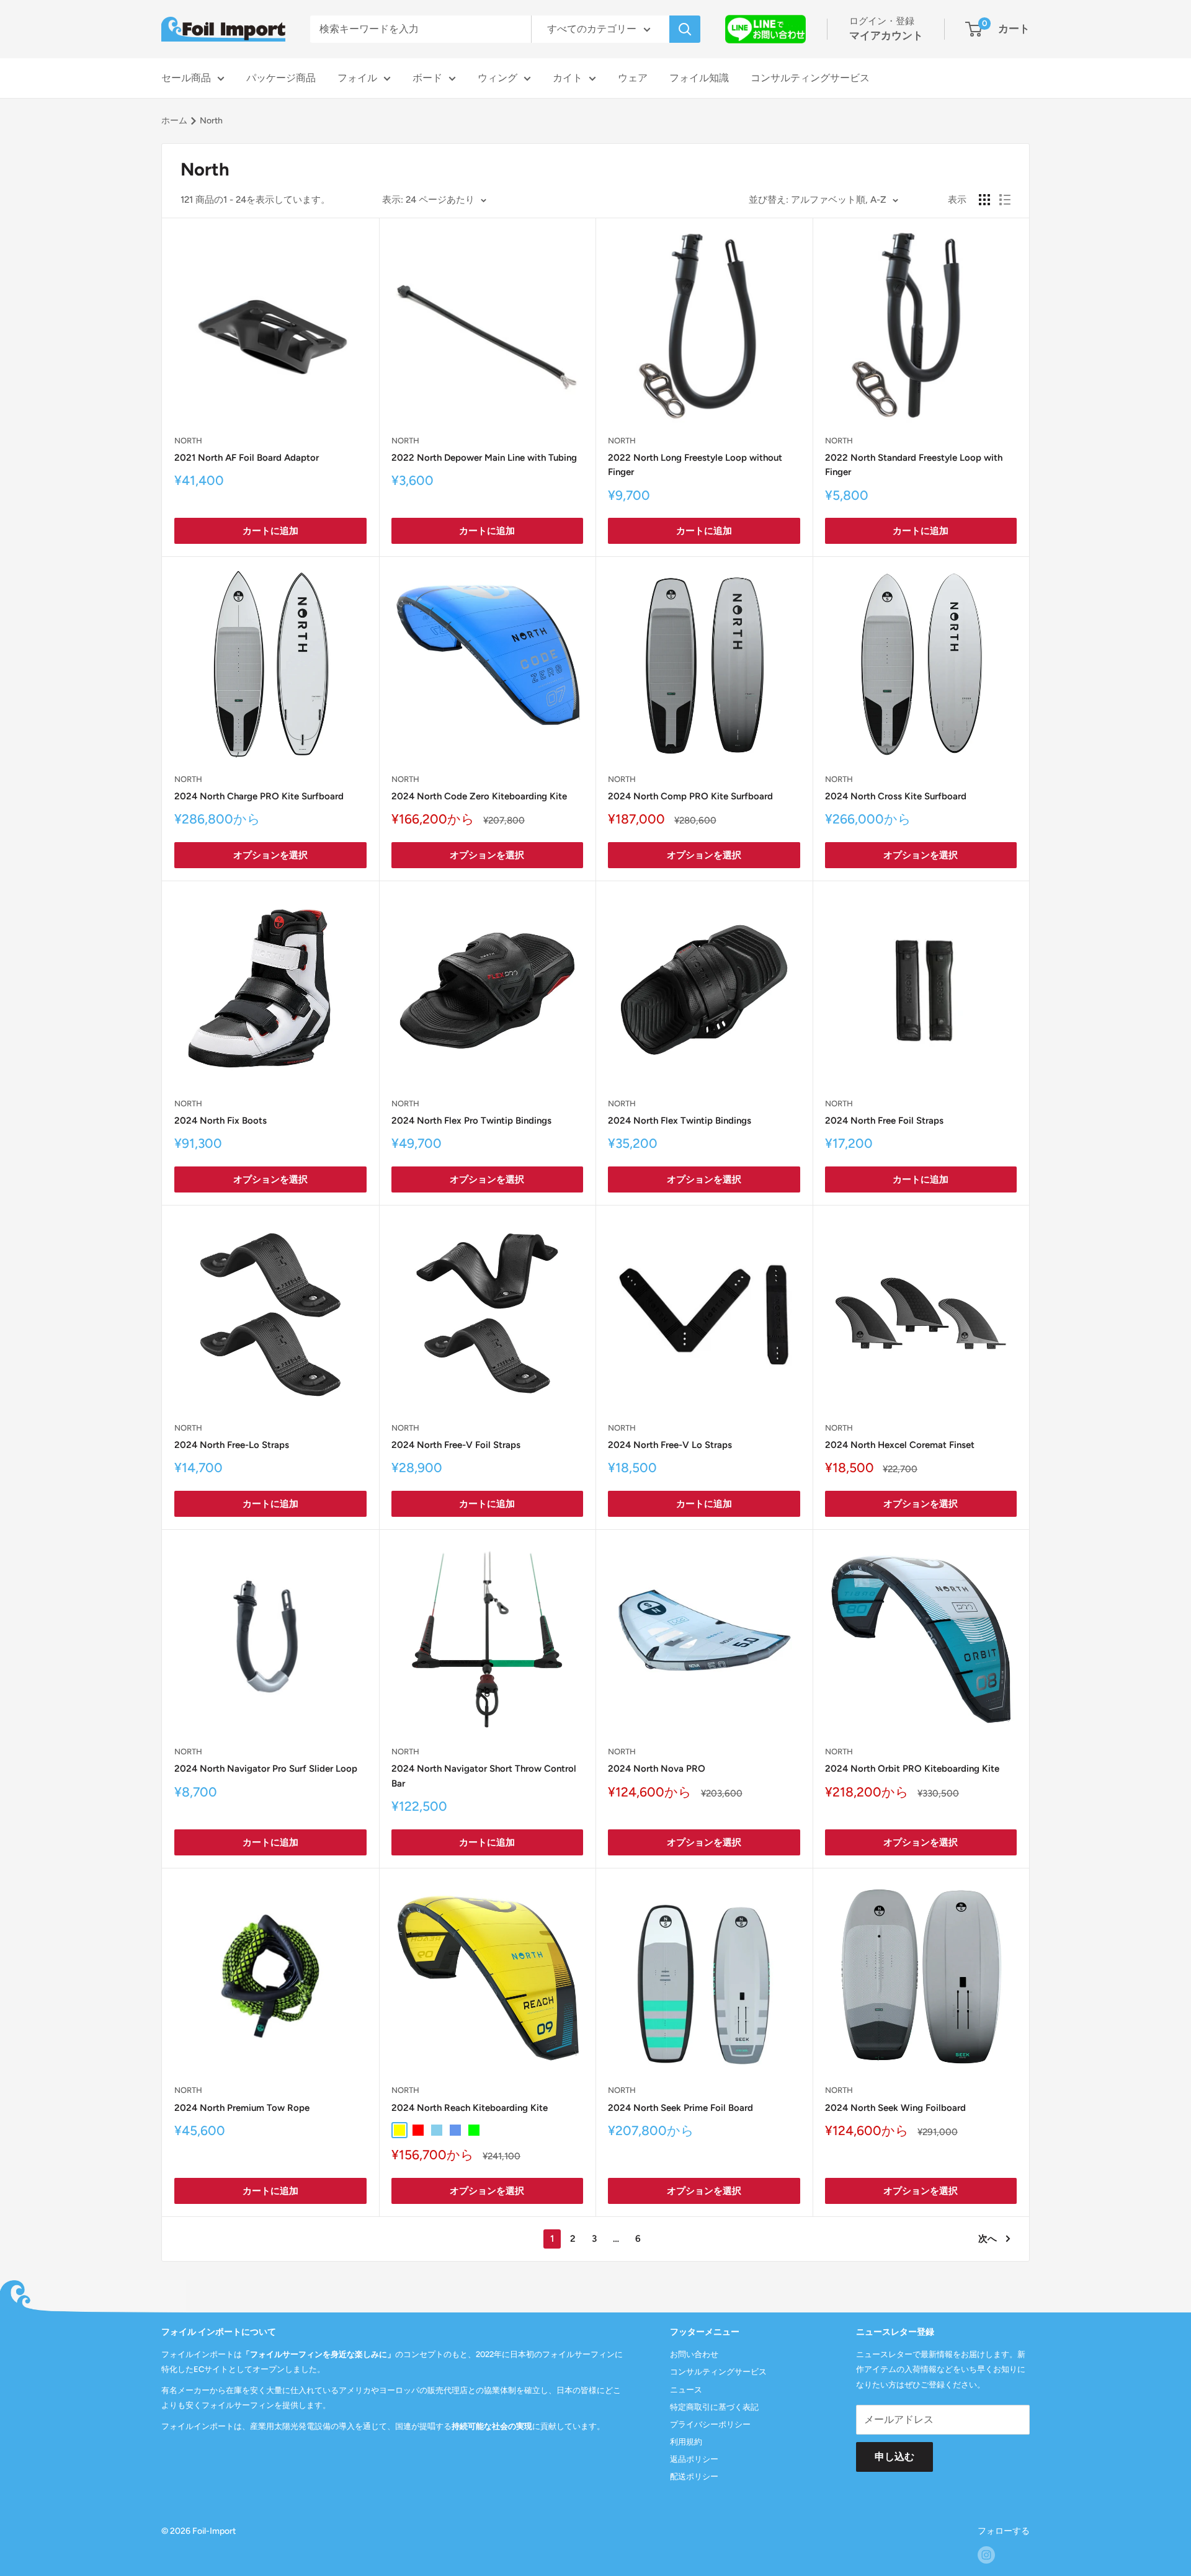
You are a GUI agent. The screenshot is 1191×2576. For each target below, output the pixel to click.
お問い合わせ (694, 2354)
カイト (568, 78)
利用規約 (686, 2442)
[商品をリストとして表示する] (1005, 200)
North (188, 441)
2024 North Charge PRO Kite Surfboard (259, 796)
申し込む (894, 2457)
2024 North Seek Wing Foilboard (895, 2108)
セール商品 (186, 78)
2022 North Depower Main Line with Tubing (484, 458)
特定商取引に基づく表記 (714, 2407)
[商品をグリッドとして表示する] (984, 200)
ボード (427, 78)
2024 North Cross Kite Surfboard (896, 796)
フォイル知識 (699, 78)
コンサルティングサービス (810, 78)
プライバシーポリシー (710, 2424)
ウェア (633, 78)
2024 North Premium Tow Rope (242, 2108)
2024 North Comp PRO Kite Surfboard (690, 796)
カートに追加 (270, 531)
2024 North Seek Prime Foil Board (680, 2108)
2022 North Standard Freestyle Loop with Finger (914, 465)
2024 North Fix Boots (221, 1121)
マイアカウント (886, 35)
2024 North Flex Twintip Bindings (680, 1121)
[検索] (685, 29)
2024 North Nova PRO (657, 1769)
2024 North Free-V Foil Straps (456, 1445)
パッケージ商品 (281, 78)
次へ (988, 2239)
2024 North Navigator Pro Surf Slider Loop (266, 1769)
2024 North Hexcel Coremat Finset (900, 1445)
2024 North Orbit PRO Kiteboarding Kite (912, 1769)
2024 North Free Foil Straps (884, 1121)
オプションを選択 (270, 855)
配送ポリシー (694, 2476)
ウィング (497, 78)
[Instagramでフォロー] (986, 2555)
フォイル (357, 78)
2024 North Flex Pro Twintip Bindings (471, 1121)
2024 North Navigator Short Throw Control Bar (484, 1776)
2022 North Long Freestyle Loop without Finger (695, 465)
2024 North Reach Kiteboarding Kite (470, 2108)
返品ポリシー (694, 2459)
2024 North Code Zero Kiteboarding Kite (479, 796)
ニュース (686, 2390)
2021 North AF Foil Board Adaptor (247, 458)
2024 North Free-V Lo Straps (670, 1445)
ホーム (174, 121)
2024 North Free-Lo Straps (232, 1445)
